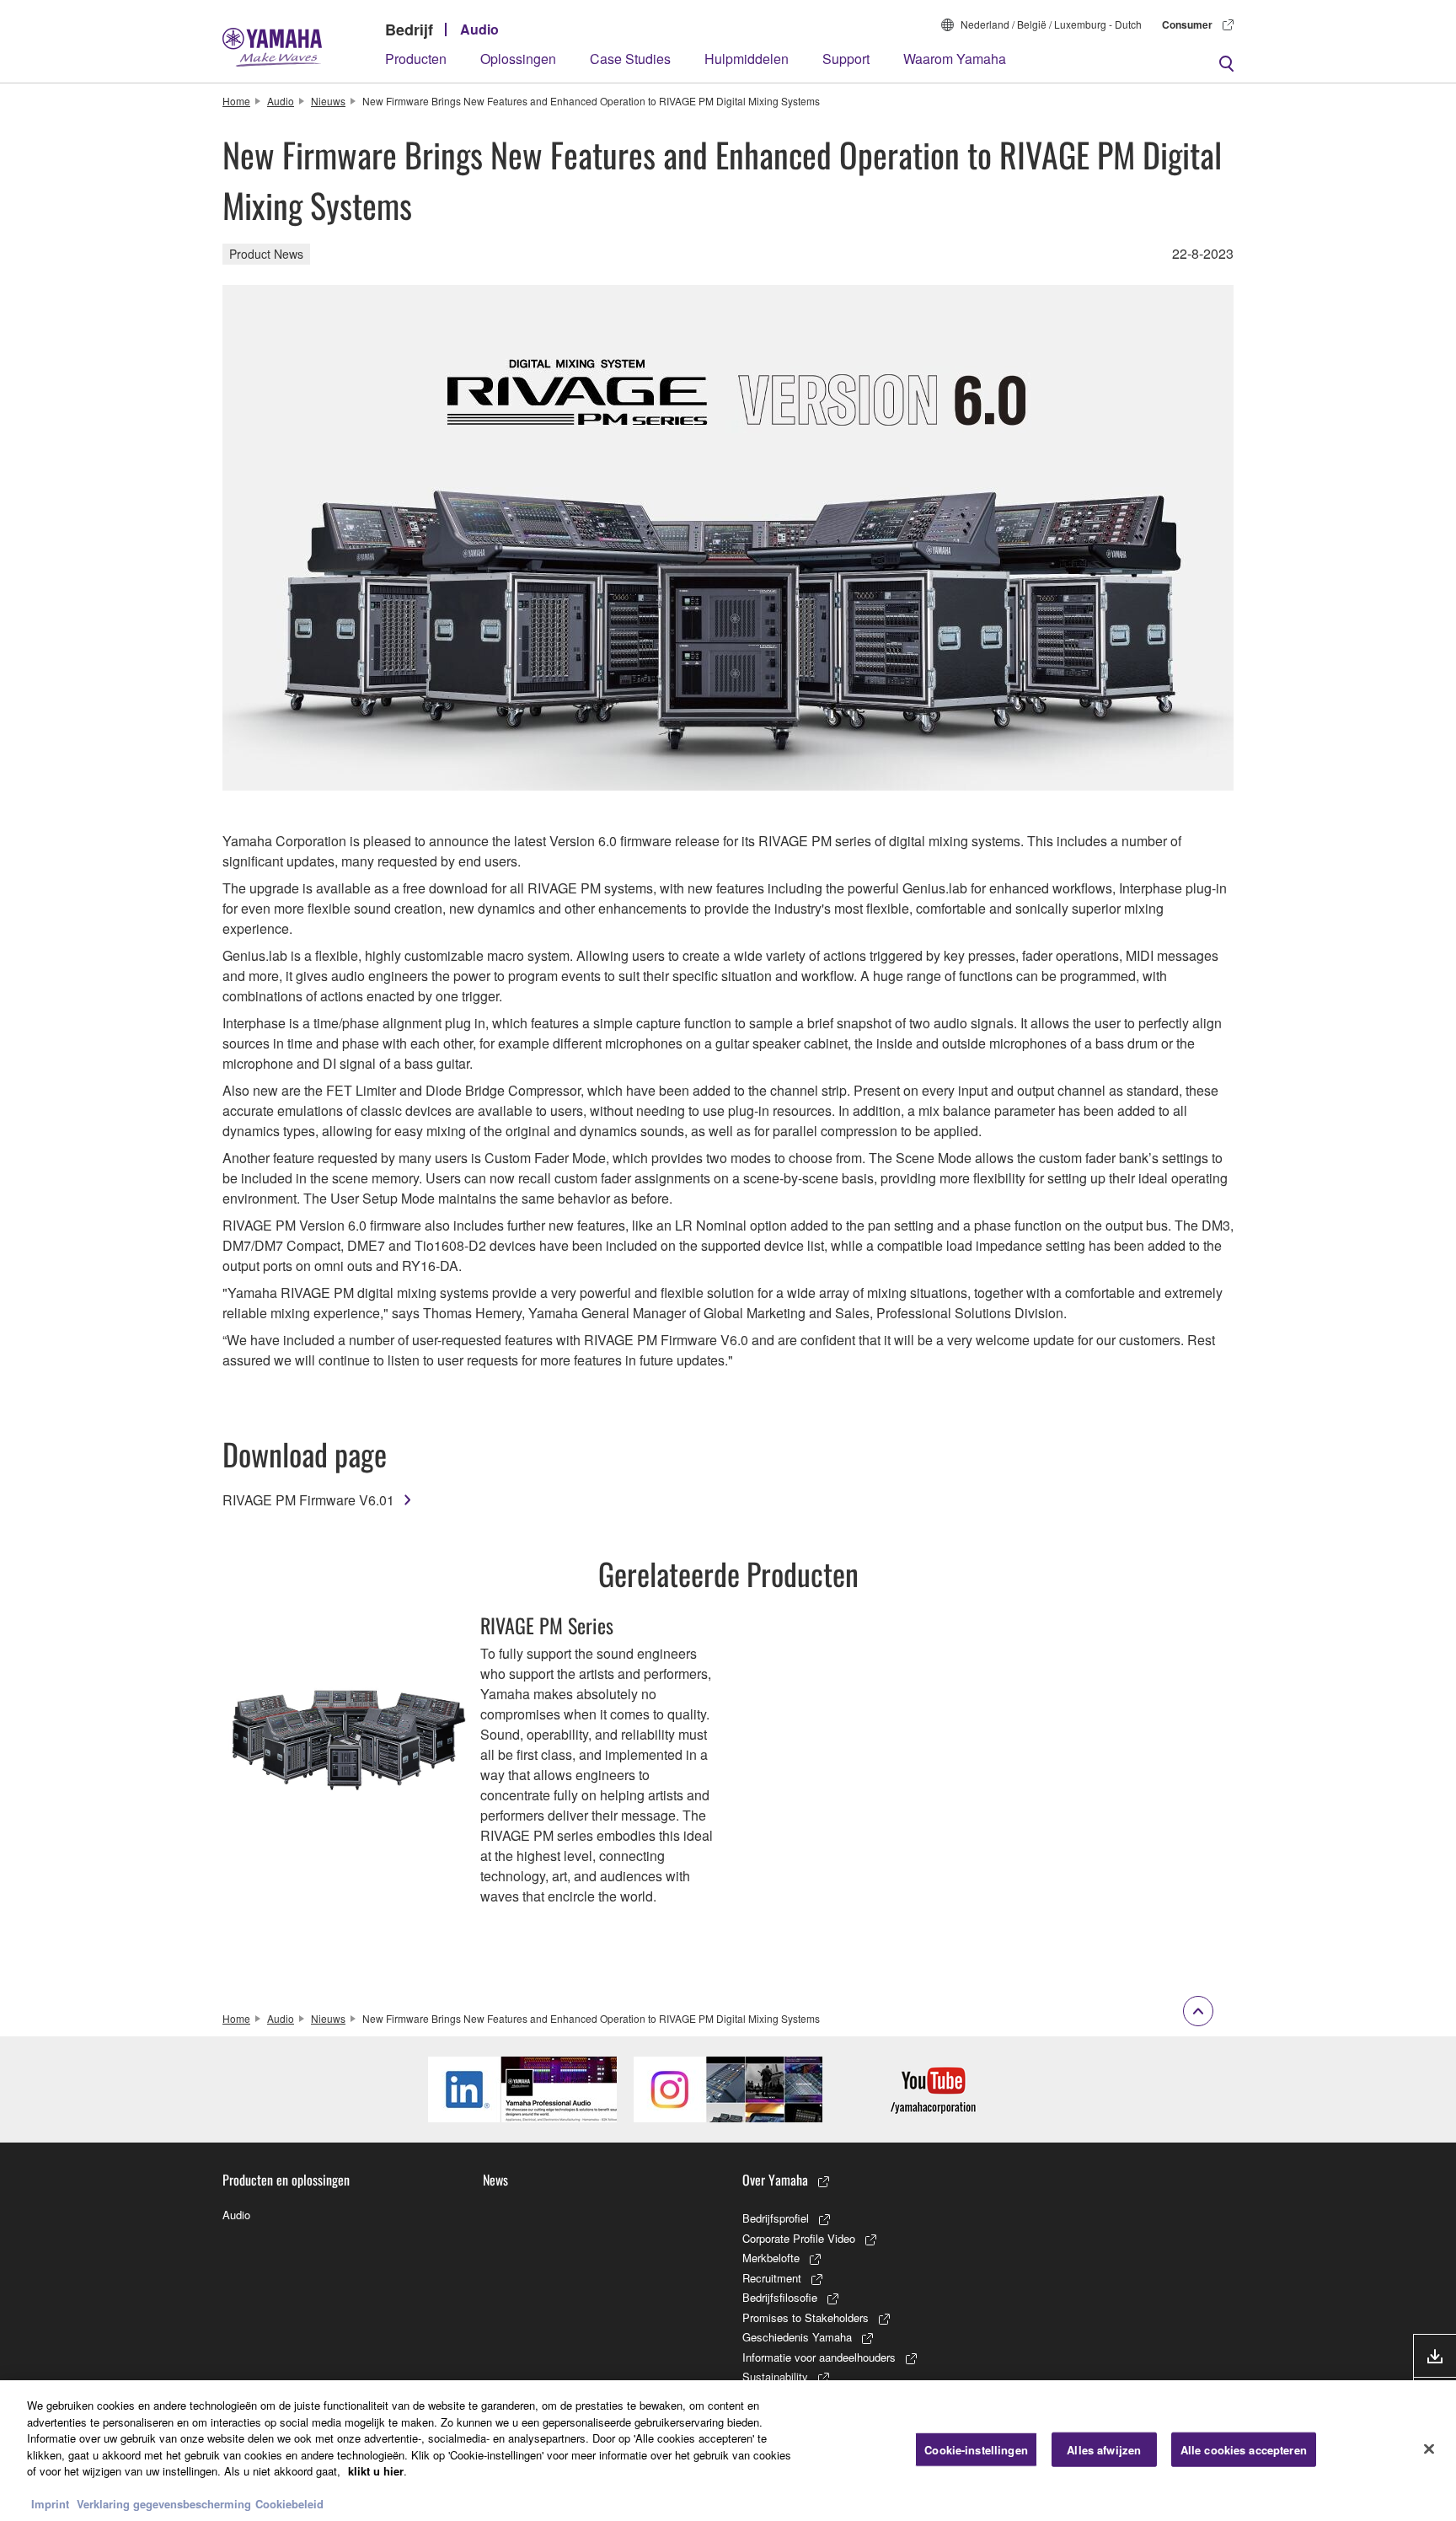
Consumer (1187, 24)
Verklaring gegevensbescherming (164, 2504)
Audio (479, 29)
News (495, 2180)
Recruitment (772, 2278)
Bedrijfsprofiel (776, 2218)
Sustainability (775, 2376)
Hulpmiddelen (747, 59)
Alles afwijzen (1104, 2449)
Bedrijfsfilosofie (780, 2297)
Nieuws (328, 101)
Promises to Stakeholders (806, 2317)
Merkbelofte (771, 2258)
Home (236, 101)
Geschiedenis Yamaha (797, 2337)
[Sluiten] (1429, 2449)
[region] (728, 2451)
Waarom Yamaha (955, 59)
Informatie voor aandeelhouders (819, 2357)
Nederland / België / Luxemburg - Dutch (1051, 24)
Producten (416, 59)
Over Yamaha (775, 2180)
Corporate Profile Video (799, 2238)
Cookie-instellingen (976, 2449)
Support (846, 59)
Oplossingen (518, 59)
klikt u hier (376, 2471)
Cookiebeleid (289, 2504)
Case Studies (630, 59)
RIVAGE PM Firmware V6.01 (308, 1500)
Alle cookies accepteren (1244, 2449)
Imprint (50, 2504)
